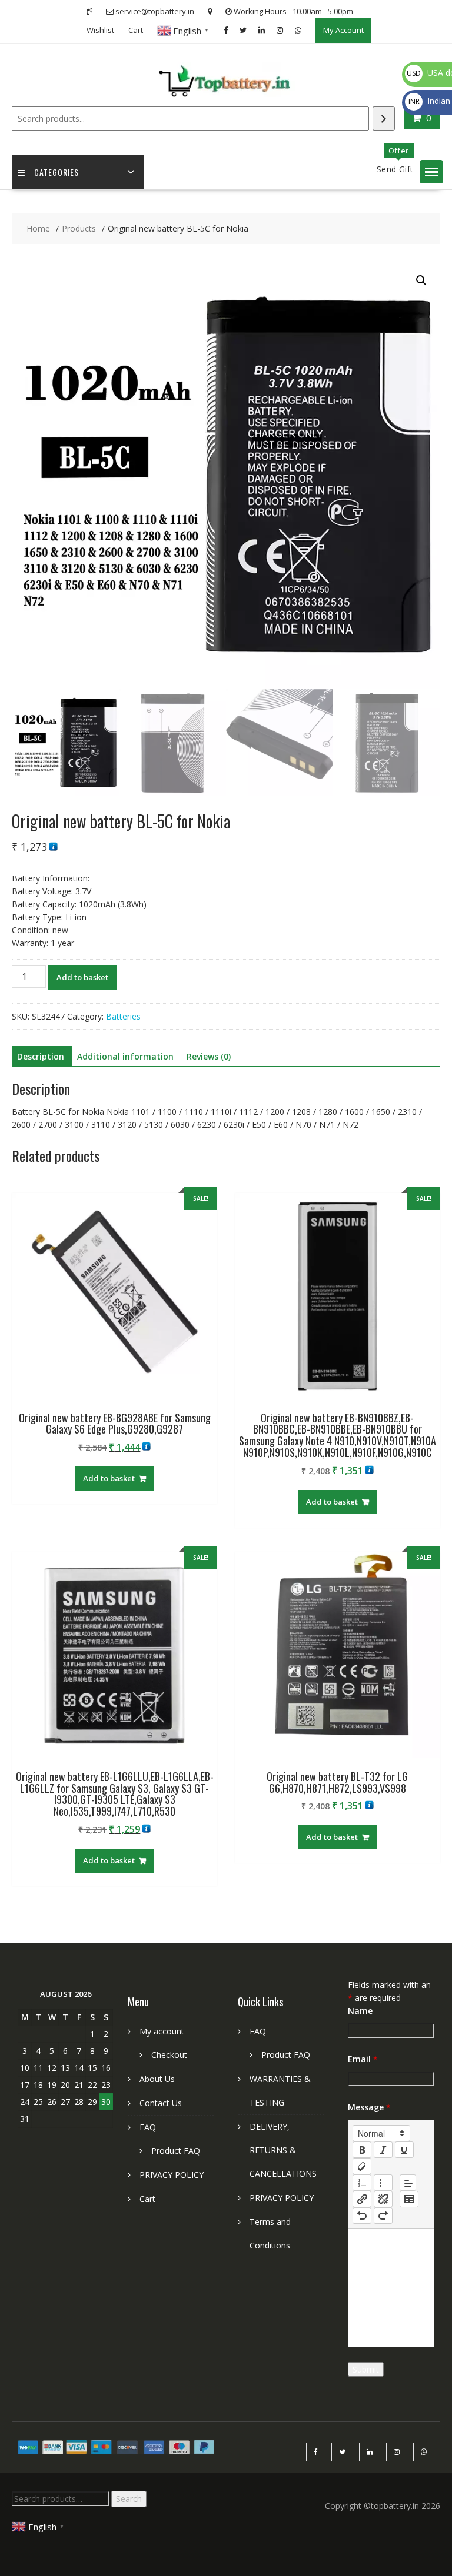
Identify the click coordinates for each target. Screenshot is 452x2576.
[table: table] (409, 2199)
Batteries (123, 1016)
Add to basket (82, 977)
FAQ (148, 2127)
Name (360, 2011)
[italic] (383, 2150)
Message (369, 2107)
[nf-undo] (362, 2216)
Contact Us (161, 2103)
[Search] (384, 118)
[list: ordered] (362, 2183)
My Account (343, 30)
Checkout (169, 2055)
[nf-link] (362, 2199)
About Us (157, 2079)
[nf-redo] (383, 2216)
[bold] (362, 2150)
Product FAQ (176, 2151)
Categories (56, 172)
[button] (431, 172)
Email (363, 2059)
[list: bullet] (383, 2183)
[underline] (404, 2150)
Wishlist (100, 30)
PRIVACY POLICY (172, 2175)
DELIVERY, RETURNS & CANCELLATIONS (283, 2150)
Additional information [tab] (125, 1056)
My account (162, 2031)
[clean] (362, 2166)
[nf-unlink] (383, 2199)
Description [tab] (41, 1056)
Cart (136, 30)
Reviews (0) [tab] (209, 1056)
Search (129, 2499)
